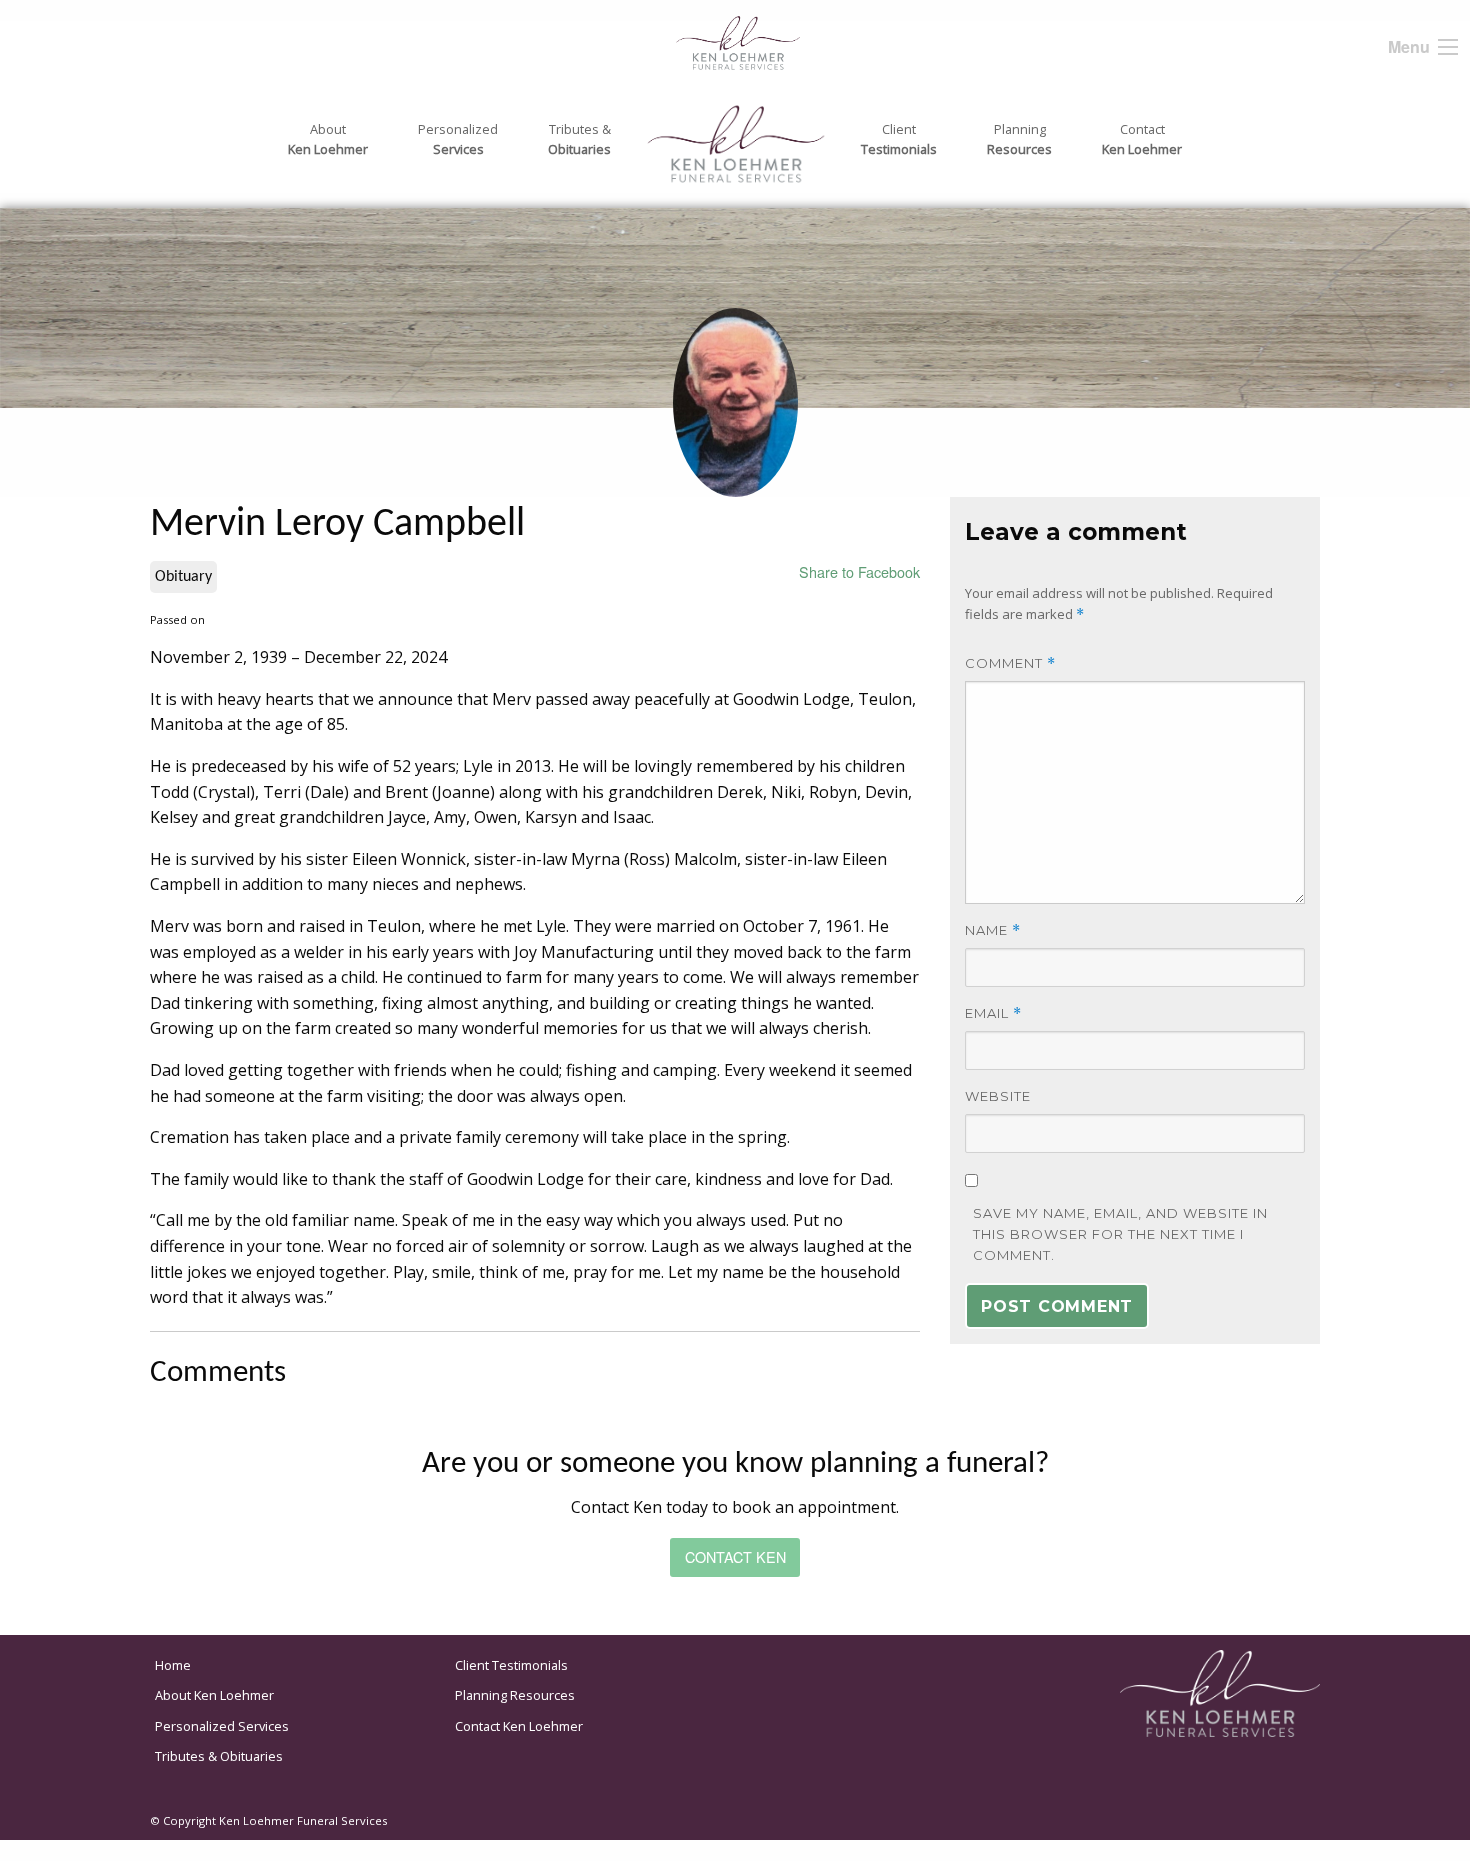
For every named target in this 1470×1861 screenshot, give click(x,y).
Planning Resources (515, 1695)
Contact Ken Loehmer (519, 1726)
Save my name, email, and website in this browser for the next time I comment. (1120, 1234)
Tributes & (579, 139)
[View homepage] (698, 40)
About (328, 139)
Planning (1019, 139)
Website (998, 1096)
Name (993, 930)
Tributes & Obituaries (219, 1756)
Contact (1142, 139)
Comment (1010, 663)
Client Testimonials (511, 1665)
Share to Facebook (859, 571)
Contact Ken (735, 1556)
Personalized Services (222, 1726)
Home (173, 1665)
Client (899, 139)
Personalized (458, 139)
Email (993, 1013)
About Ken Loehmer (214, 1695)
